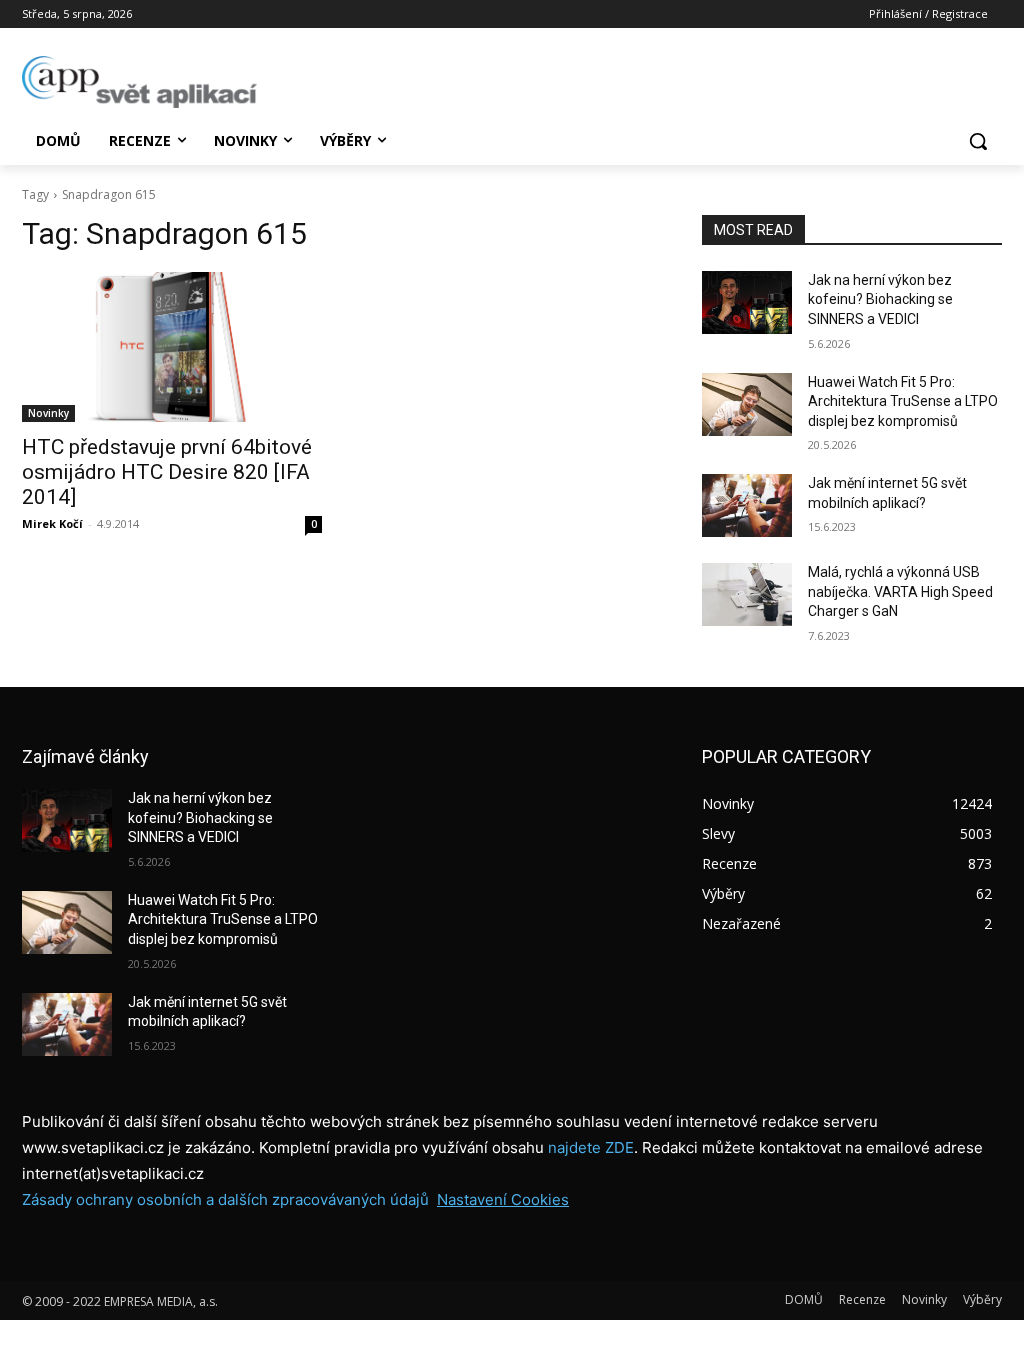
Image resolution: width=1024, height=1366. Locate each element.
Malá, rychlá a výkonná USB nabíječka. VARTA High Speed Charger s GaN (900, 591)
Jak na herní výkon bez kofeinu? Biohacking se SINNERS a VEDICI (880, 299)
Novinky (48, 413)
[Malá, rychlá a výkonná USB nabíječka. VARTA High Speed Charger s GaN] (747, 594)
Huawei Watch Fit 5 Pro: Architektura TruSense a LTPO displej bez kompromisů (903, 401)
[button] (978, 141)
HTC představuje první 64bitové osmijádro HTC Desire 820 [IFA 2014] (167, 472)
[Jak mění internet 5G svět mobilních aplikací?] (747, 505)
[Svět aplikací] (139, 82)
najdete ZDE (591, 1147)
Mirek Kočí (52, 523)
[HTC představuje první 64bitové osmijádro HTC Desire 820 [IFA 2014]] (172, 347)
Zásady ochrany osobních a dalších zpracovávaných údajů (225, 1199)
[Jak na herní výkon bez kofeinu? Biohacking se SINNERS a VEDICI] (747, 302)
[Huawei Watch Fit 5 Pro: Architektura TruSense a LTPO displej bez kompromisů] (747, 404)
